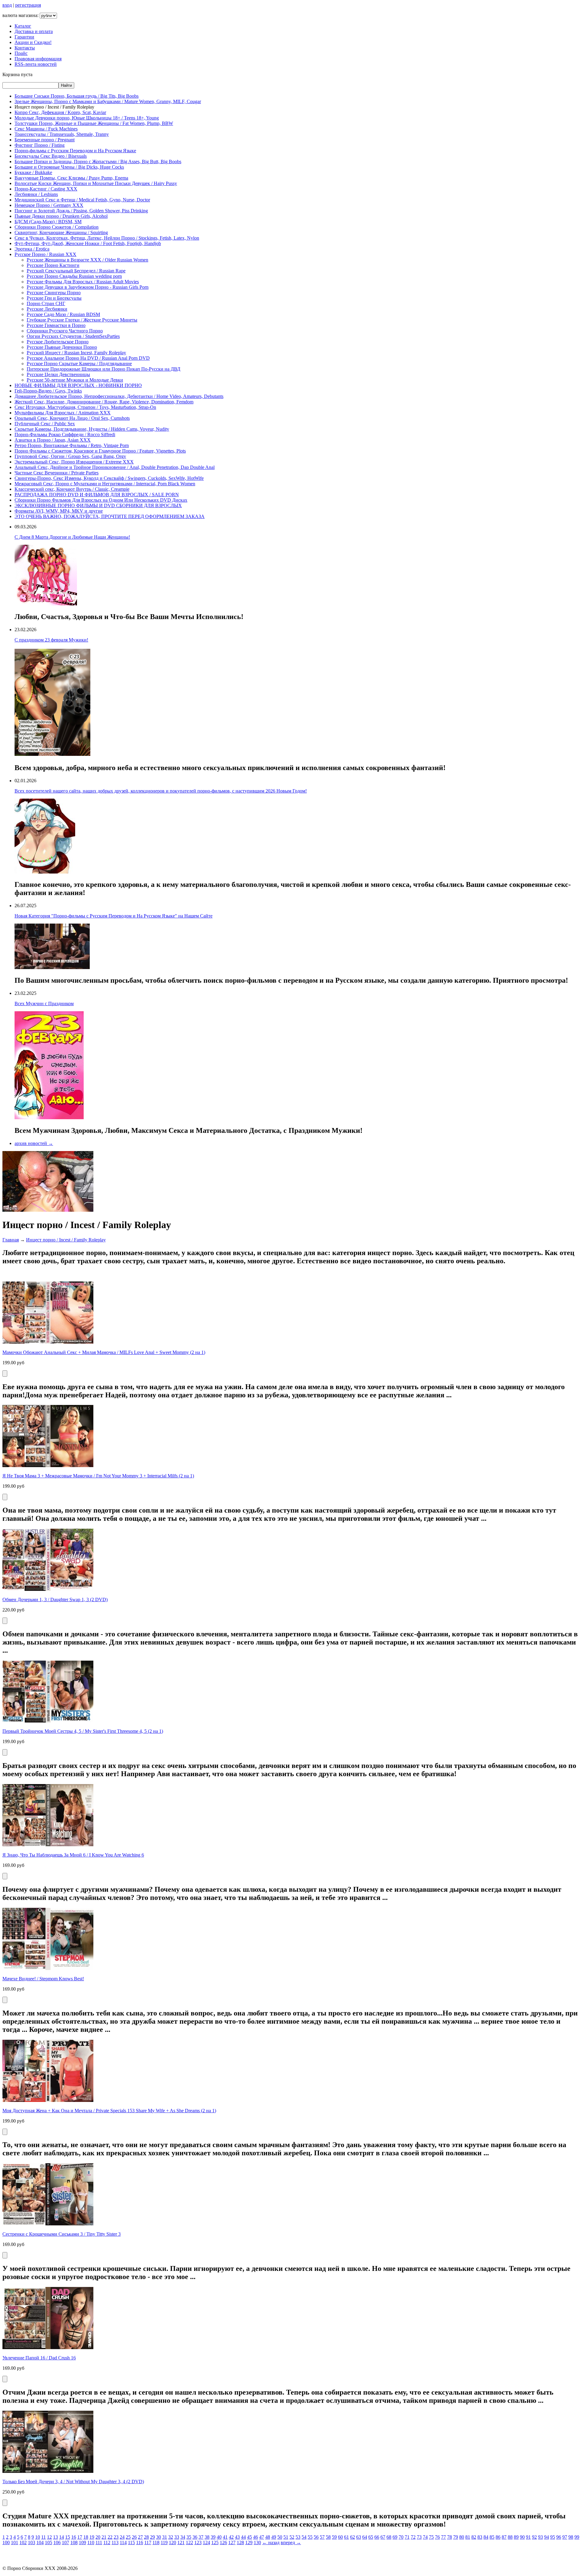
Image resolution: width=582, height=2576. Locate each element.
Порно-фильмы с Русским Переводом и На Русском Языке (75, 151)
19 (92, 2537)
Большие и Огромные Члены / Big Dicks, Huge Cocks (69, 167)
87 (504, 2537)
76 (437, 2537)
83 (480, 2537)
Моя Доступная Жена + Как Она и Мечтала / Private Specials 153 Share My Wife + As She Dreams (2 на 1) (109, 2111)
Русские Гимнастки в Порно (56, 325)
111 (99, 2542)
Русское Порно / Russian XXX (45, 254)
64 (365, 2537)
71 (407, 2537)
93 (540, 2537)
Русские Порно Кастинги (53, 265)
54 (304, 2537)
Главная (11, 1240)
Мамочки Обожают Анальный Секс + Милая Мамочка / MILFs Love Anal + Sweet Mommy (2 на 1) (104, 1352)
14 (62, 2537)
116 (140, 2542)
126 (223, 2542)
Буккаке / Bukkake (33, 172)
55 (310, 2537)
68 (389, 2537)
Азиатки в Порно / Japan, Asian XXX (53, 440)
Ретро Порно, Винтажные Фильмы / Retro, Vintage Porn (72, 445)
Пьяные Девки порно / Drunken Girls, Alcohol (61, 216)
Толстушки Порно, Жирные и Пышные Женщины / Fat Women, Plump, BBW (94, 123)
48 (268, 2537)
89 (516, 2537)
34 (183, 2537)
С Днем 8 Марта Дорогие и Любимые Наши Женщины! (72, 537)
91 (528, 2537)
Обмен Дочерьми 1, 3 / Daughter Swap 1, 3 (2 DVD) (55, 1599)
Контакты (25, 48)
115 (131, 2542)
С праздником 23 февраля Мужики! (51, 640)
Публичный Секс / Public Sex (45, 424)
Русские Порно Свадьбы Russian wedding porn (74, 276)
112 (107, 2542)
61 (346, 2537)
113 (115, 2542)
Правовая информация (38, 59)
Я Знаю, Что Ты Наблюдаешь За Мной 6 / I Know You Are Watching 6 (73, 1855)
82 (474, 2537)
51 (286, 2537)
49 (274, 2537)
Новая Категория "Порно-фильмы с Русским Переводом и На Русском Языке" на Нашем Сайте (114, 916)
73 (419, 2537)
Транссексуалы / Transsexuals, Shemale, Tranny (62, 134)
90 (522, 2537)
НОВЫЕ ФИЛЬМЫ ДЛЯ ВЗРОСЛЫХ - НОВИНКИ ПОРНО (78, 385)
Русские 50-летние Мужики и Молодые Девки (75, 380)
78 (450, 2537)
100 (6, 2542)
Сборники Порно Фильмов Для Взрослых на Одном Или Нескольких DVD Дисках (101, 500)
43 (237, 2537)
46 (256, 2537)
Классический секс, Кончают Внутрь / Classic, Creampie (72, 489)
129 (249, 2542)
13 (55, 2537)
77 (443, 2537)
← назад (271, 2542)
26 (134, 2537)
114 (123, 2542)
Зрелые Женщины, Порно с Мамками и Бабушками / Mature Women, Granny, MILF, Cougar (108, 101)
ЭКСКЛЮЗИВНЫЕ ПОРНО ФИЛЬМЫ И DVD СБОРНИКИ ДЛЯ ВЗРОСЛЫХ (98, 505)
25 (128, 2537)
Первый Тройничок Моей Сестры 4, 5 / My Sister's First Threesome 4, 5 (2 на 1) (83, 1731)
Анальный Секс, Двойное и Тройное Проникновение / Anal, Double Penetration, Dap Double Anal (115, 467)
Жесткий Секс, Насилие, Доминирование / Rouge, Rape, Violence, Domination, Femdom (104, 402)
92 (534, 2537)
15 (68, 2537)
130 (257, 2542)
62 (353, 2537)
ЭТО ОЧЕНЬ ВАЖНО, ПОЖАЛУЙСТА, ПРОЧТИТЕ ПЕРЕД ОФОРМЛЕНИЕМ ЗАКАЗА (110, 516)
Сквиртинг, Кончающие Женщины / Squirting (61, 232)
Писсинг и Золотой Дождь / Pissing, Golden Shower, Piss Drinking (81, 211)
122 (189, 2542)
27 (140, 2537)
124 (206, 2542)
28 (146, 2537)
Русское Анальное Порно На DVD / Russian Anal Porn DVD (88, 358)
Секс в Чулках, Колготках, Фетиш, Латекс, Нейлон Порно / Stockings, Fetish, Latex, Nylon (107, 238)
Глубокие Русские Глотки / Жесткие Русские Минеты (82, 320)
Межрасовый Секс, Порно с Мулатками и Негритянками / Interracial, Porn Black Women (105, 484)
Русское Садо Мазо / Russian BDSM (63, 314)
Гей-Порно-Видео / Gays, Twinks (48, 391)
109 (82, 2542)
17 (80, 2537)
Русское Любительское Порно (58, 342)
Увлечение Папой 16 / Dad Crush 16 (39, 2358)
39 (213, 2537)
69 (395, 2537)
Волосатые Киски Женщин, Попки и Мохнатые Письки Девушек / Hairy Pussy (96, 183)
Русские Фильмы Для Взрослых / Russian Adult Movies (83, 282)
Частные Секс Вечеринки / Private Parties (57, 473)
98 (571, 2537)
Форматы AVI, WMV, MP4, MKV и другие (59, 511)
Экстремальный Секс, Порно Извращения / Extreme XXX (74, 462)
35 (189, 2537)
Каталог (23, 26)
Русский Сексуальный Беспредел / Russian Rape (76, 271)
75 (431, 2537)
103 (32, 2542)
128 (240, 2542)
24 (122, 2537)
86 (498, 2537)
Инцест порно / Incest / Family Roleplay (66, 1240)
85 (492, 2537)
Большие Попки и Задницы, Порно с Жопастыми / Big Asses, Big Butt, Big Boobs (98, 162)
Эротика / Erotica (32, 249)
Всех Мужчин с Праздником (44, 1003)
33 (177, 2537)
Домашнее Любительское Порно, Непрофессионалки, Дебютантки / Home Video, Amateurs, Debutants (119, 396)
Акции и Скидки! (33, 42)
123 (198, 2542)
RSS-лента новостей (36, 64)
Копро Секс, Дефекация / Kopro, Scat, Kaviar (60, 112)
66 (377, 2537)
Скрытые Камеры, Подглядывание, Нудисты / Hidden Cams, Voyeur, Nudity (92, 429)
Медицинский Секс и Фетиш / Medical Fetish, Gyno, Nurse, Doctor (82, 200)
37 (201, 2537)
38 (207, 2537)
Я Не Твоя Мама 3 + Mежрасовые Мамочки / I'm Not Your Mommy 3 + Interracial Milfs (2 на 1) (98, 1476)
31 (165, 2537)
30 (159, 2537)
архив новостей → (34, 1143)
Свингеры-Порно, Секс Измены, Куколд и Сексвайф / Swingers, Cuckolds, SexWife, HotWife (109, 478)
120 (172, 2542)
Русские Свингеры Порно (54, 293)
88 (510, 2537)
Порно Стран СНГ (46, 303)
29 (152, 2537)
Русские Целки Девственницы (58, 374)
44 (243, 2537)
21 (104, 2537)
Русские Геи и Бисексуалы (54, 298)
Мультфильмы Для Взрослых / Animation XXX (63, 413)
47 (262, 2537)
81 (468, 2537)
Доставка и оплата (34, 31)
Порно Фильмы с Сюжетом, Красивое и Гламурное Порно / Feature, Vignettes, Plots (100, 451)
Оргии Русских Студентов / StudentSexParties (73, 336)
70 (401, 2537)
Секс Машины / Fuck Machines (46, 129)
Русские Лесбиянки (47, 309)
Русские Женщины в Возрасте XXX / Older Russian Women (87, 260)
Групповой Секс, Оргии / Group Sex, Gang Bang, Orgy (70, 456)
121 (181, 2542)
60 (340, 2537)
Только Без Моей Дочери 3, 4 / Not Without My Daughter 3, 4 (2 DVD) (73, 2482)
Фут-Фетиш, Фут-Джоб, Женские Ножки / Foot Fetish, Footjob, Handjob (88, 243)
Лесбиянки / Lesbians (36, 194)
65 (371, 2537)
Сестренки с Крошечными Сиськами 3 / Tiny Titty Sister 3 (62, 2234)
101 (15, 2542)
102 (23, 2542)
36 (195, 2537)
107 (65, 2542)
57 (322, 2537)
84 (486, 2537)
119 (164, 2542)
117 (148, 2542)
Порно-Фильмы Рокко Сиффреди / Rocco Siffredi (65, 434)
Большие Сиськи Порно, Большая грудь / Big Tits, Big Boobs (77, 96)
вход (7, 5)
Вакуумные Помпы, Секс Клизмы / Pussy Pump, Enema (71, 178)
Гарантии (24, 37)
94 (547, 2537)
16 (74, 2537)
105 (48, 2542)
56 (316, 2537)
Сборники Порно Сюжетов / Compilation (57, 227)
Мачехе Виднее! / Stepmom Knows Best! (43, 1979)
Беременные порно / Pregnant (45, 140)
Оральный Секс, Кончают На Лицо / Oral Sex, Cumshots (72, 418)
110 (91, 2542)
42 (231, 2537)
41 (225, 2537)
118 (156, 2542)
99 (577, 2537)
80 (462, 2537)
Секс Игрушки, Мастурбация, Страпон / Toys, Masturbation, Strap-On (85, 407)
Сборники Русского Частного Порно (65, 331)
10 (38, 2537)
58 (328, 2537)
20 (98, 2537)
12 (49, 2537)
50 (280, 2537)
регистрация (28, 5)
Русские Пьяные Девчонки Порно (62, 347)
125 (215, 2542)
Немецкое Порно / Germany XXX (49, 205)
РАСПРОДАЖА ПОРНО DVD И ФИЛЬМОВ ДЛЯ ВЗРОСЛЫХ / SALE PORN (97, 495)
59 (334, 2537)
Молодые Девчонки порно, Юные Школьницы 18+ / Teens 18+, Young (87, 118)
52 (292, 2537)
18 (86, 2537)
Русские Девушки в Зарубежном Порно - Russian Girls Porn (88, 287)
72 (413, 2537)
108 (74, 2542)
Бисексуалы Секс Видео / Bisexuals (51, 156)
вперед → (291, 2542)
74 (425, 2537)
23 (116, 2537)
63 (359, 2537)
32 (171, 2537)
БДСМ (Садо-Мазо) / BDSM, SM (48, 222)
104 (40, 2542)
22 (110, 2537)
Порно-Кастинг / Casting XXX (46, 189)
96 (559, 2537)
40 (219, 2537)
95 (553, 2537)
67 (383, 2537)
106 (57, 2542)
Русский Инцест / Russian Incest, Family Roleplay (76, 353)
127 (232, 2542)
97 (565, 2537)
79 (456, 2537)
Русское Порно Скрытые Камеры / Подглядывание (79, 364)
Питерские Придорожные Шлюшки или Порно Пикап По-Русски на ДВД (104, 369)
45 (249, 2537)
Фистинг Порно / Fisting (40, 145)
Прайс (21, 53)
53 (298, 2537)
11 (43, 2537)
